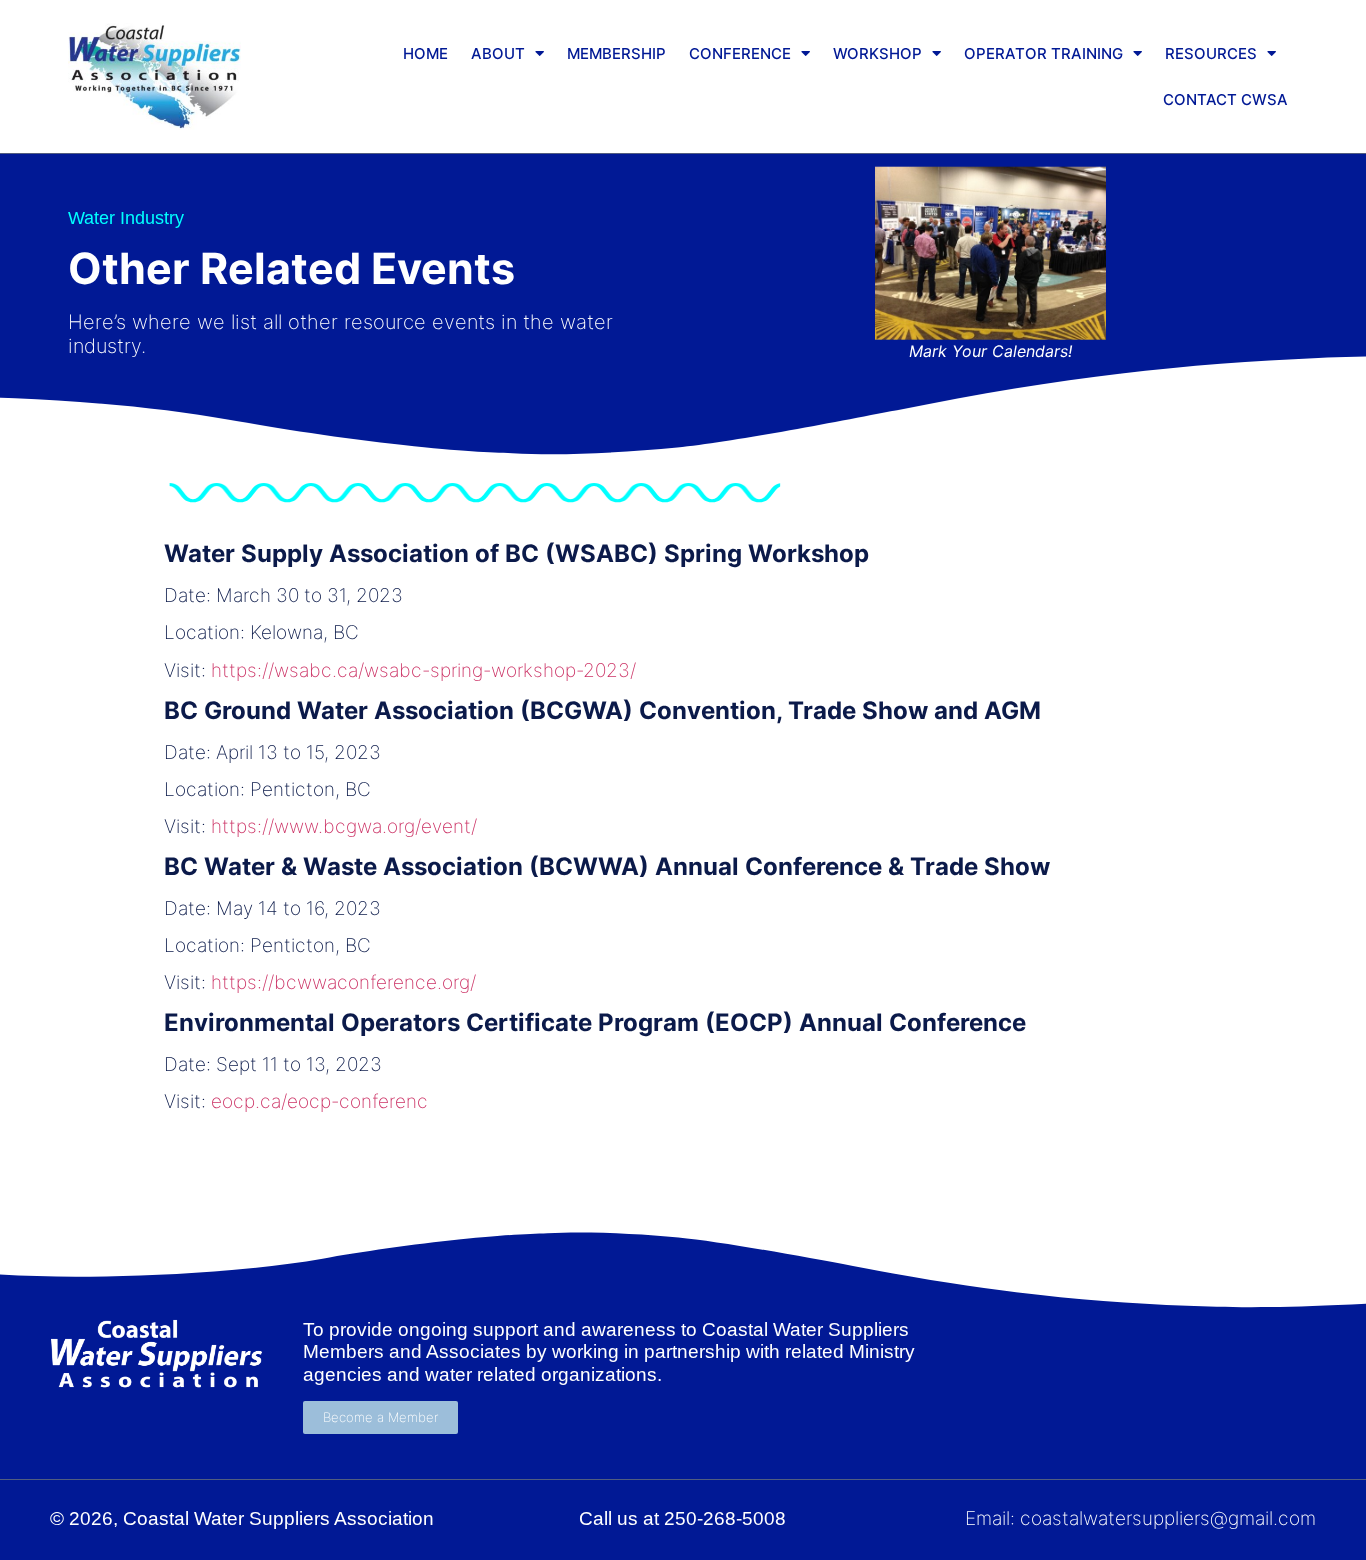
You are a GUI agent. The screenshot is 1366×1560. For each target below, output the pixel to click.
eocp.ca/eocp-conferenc (319, 1101)
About (498, 53)
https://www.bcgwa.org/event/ (344, 826)
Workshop (877, 53)
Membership (616, 53)
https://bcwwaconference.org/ (343, 982)
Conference (740, 53)
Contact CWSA (1225, 99)
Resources (1211, 53)
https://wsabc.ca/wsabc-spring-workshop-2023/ (423, 670)
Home (425, 53)
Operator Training (1043, 53)
